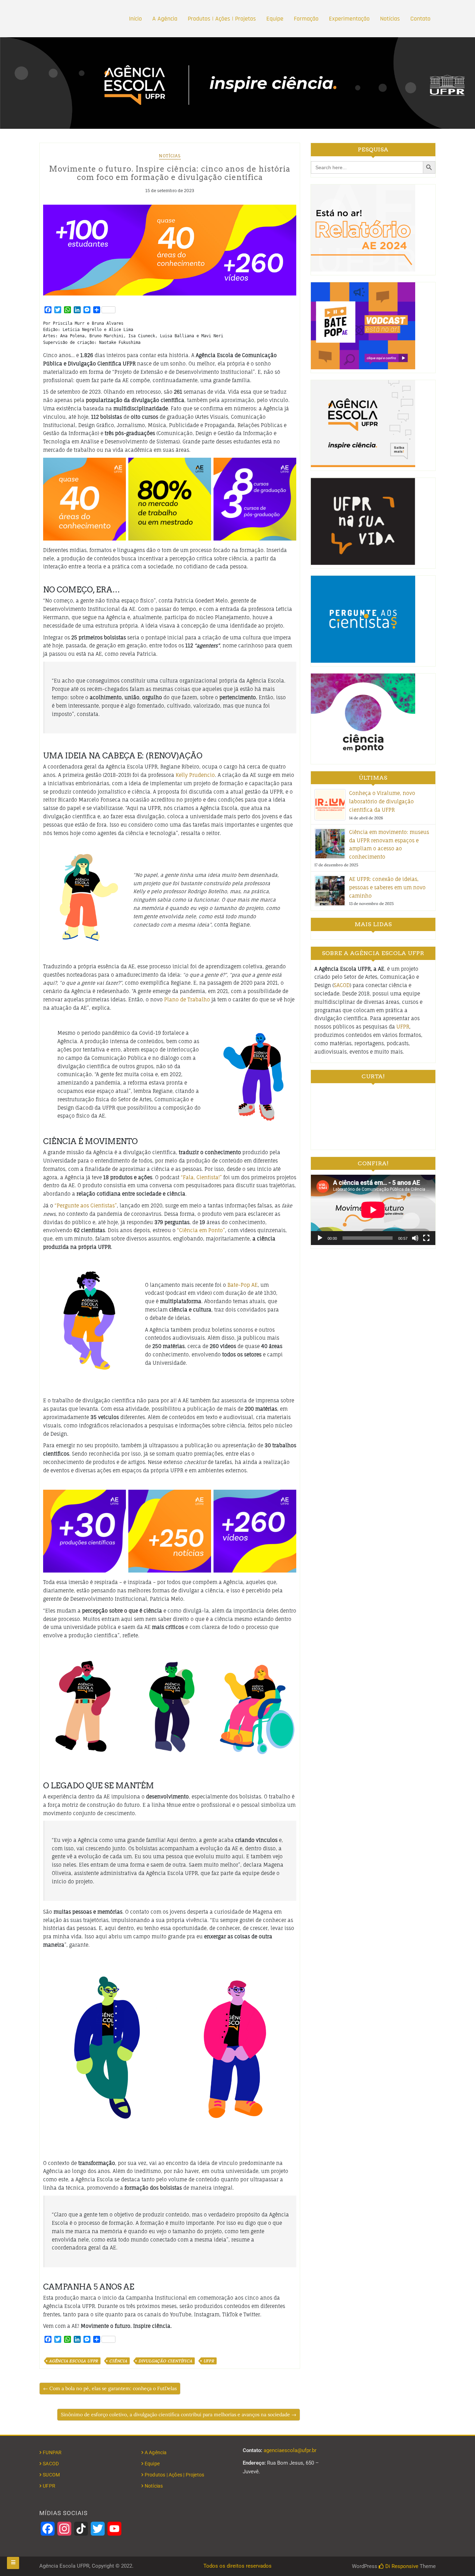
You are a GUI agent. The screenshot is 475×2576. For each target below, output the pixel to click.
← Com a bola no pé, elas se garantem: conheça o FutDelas (110, 2388)
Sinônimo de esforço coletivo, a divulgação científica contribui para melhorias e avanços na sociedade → (179, 2414)
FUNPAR (52, 2452)
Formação (306, 19)
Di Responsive (401, 2566)
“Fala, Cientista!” (201, 1177)
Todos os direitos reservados (237, 2566)
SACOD (342, 985)
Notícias (390, 19)
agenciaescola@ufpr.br (290, 2450)
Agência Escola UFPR (74, 2361)
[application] (373, 1210)
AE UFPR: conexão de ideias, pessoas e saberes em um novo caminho (387, 887)
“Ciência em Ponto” (201, 1230)
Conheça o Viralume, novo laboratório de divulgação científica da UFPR (382, 801)
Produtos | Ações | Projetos (222, 19)
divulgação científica (165, 2361)
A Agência (165, 19)
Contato (420, 19)
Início (135, 19)
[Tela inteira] (426, 1238)
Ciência (118, 2361)
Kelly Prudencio (195, 775)
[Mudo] (415, 1238)
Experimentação (349, 19)
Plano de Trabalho (187, 999)
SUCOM (51, 2475)
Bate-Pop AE (243, 1285)
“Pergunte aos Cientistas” (86, 1206)
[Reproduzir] (320, 1238)
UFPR (209, 2361)
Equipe (275, 19)
